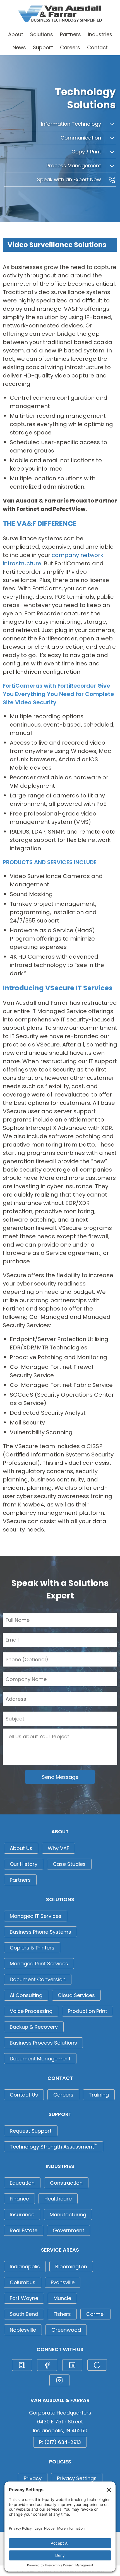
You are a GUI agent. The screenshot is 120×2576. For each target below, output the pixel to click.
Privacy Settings (77, 2478)
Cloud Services (76, 1995)
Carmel (95, 2314)
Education (22, 2183)
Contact (97, 47)
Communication (81, 138)
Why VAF (58, 1848)
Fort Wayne (24, 2298)
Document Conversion (38, 1979)
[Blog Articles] (22, 2365)
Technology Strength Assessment (54, 2146)
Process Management (74, 166)
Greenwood (66, 2330)
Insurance (22, 2215)
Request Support (31, 2131)
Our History (24, 1864)
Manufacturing (68, 2215)
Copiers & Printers (32, 1948)
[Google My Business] (97, 2365)
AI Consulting (26, 1995)
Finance (19, 2199)
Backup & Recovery (34, 2027)
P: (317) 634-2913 (60, 2442)
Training (99, 2095)
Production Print (87, 2011)
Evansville (63, 2282)
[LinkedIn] (72, 2365)
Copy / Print (87, 152)
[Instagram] (59, 2380)
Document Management (40, 2059)
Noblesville (23, 2330)
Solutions (42, 34)
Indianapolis (25, 2267)
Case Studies (69, 1864)
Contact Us (24, 2095)
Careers (70, 47)
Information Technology (72, 124)
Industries (100, 34)
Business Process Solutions (43, 2043)
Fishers (62, 2314)
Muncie (62, 2298)
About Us (21, 1848)
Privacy (33, 2478)
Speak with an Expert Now (70, 179)
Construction (66, 2183)
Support (43, 47)
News (19, 47)
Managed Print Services (39, 1964)
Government (69, 2230)
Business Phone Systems (40, 1932)
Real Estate (24, 2230)
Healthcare (58, 2199)
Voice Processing (31, 2011)
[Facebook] (47, 2365)
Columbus (23, 2282)
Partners (70, 34)
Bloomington (71, 2267)
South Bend (24, 2314)
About (16, 34)
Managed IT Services (36, 1916)
